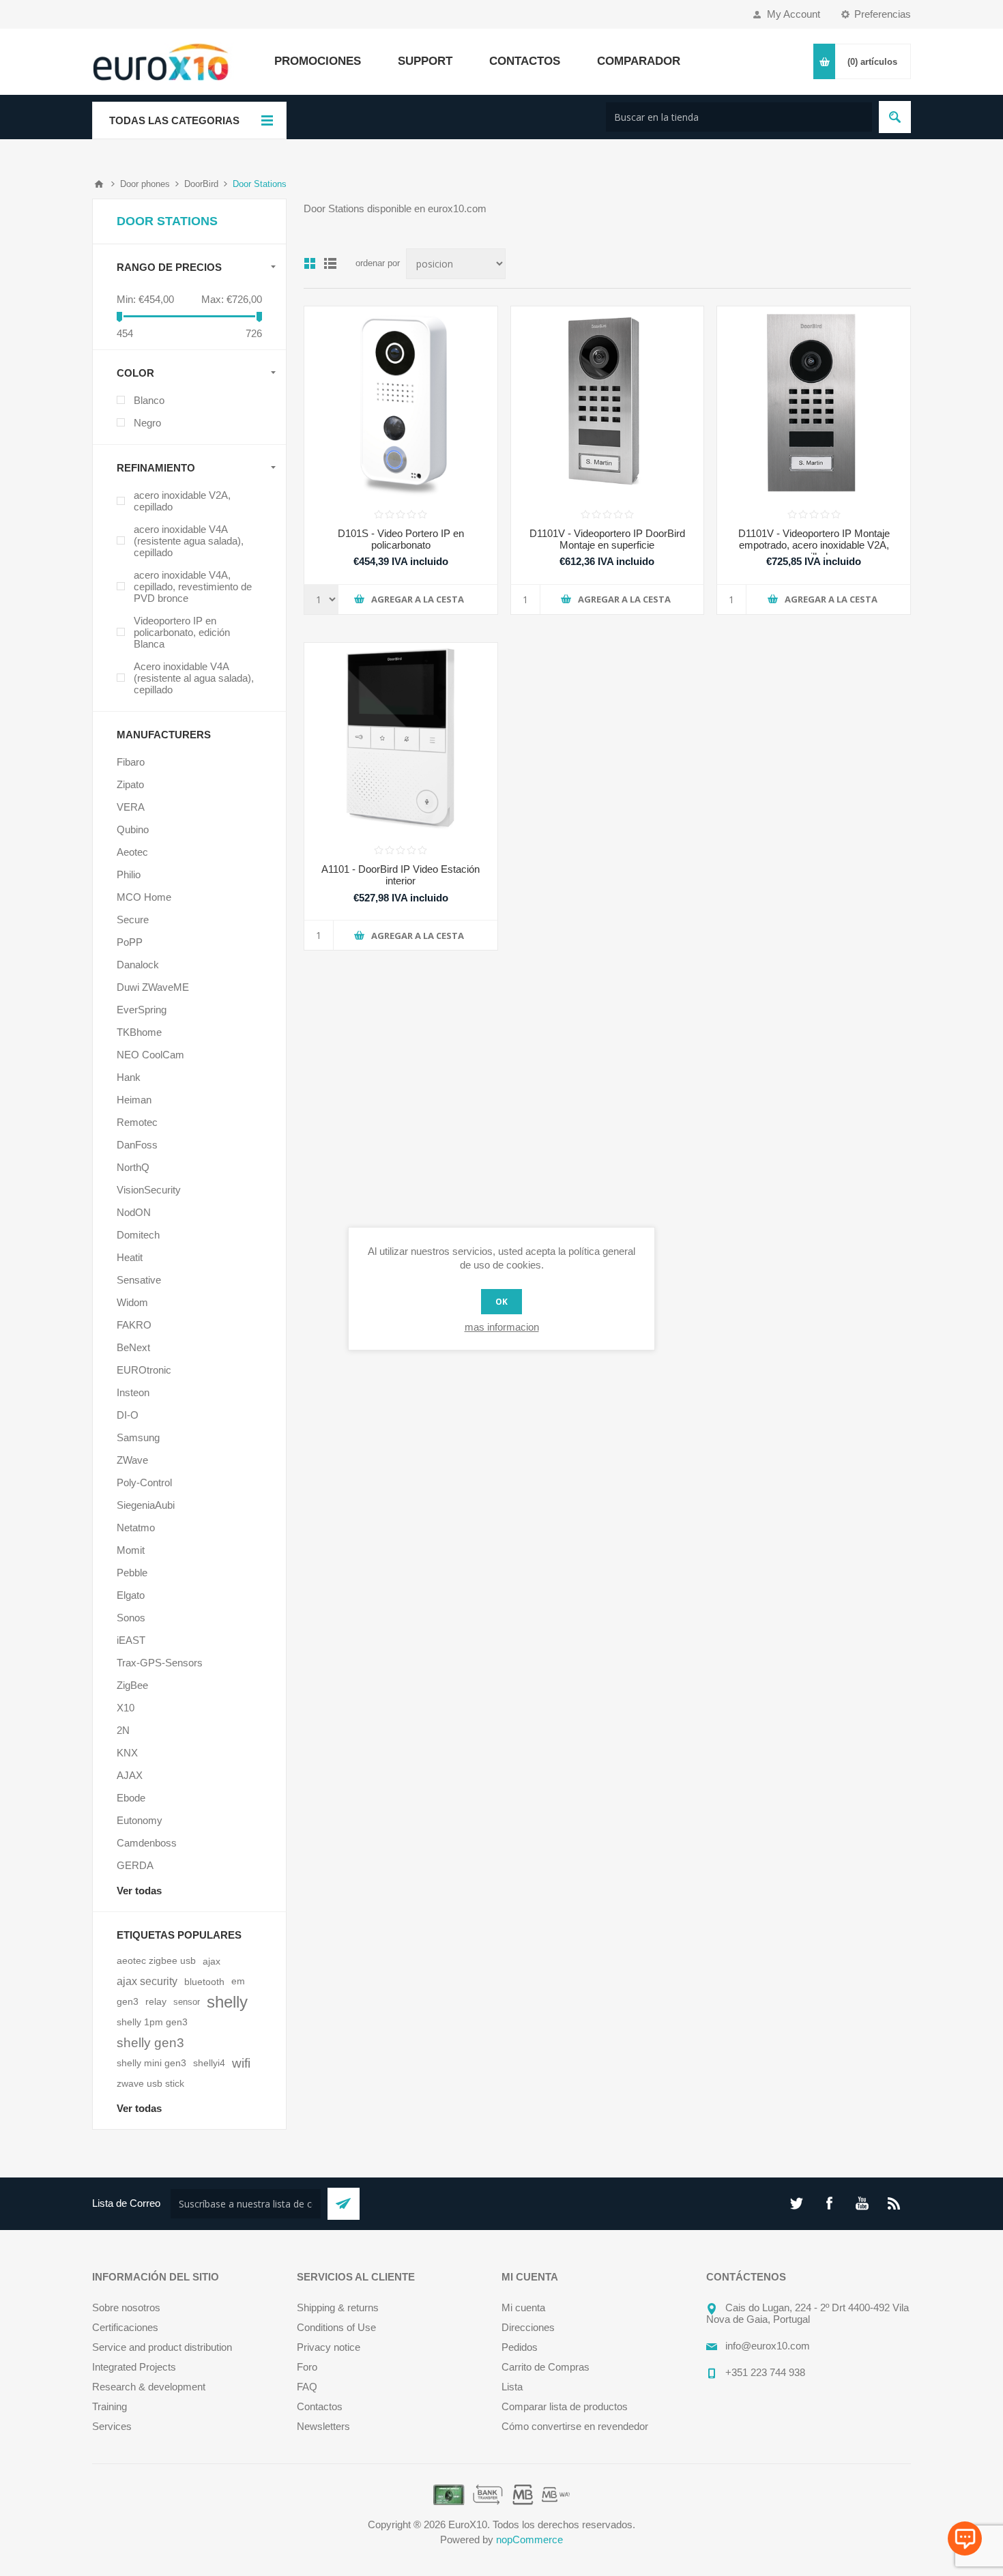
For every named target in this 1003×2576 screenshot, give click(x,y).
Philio (129, 874)
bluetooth (204, 1982)
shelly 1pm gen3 (152, 2022)
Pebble (132, 1573)
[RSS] (895, 2203)
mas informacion (502, 1327)
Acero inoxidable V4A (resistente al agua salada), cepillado (194, 678)
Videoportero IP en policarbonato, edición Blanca (182, 632)
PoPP (130, 942)
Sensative (139, 1280)
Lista (512, 2387)
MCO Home (144, 897)
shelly (227, 2002)
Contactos (320, 2406)
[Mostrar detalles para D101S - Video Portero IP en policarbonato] (401, 403)
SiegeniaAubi (146, 1505)
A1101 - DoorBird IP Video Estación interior (401, 875)
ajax (212, 1961)
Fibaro (131, 762)
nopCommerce (529, 2539)
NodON (134, 1212)
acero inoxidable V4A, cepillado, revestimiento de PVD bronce (193, 587)
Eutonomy (140, 1820)
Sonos (131, 1618)
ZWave (132, 1460)
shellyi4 (209, 2063)
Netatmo (136, 1528)
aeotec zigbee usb (156, 1961)
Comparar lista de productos (565, 2406)
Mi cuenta (523, 2307)
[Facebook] (829, 2203)
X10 (126, 1708)
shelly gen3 (150, 2043)
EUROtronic (144, 1370)
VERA (131, 807)
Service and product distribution (162, 2347)
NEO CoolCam (150, 1055)
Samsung (138, 1437)
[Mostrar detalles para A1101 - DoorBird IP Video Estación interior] (401, 739)
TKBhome (139, 1032)
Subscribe (344, 2204)
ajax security (147, 1981)
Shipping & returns (338, 2307)
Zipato (130, 784)
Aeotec (132, 852)
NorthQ (133, 1167)
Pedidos (520, 2347)
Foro (307, 2367)
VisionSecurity (149, 1190)
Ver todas (139, 1891)
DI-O (128, 1415)
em (238, 1981)
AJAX (130, 1775)
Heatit (130, 1257)
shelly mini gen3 (151, 2063)
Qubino (133, 829)
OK (501, 1302)
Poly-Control (144, 1482)
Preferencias (883, 14)
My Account (794, 14)
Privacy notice (329, 2347)
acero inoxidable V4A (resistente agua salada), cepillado (189, 541)
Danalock (138, 965)
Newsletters (323, 2426)
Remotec (137, 1122)
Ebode (131, 1798)
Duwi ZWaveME (153, 987)
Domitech (138, 1235)
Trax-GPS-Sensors (160, 1663)
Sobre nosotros (126, 2307)
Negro (147, 423)
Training (110, 2406)
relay (156, 2002)
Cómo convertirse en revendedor (575, 2426)
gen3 (128, 2002)
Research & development (149, 2387)
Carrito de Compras (546, 2367)
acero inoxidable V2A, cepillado (182, 501)
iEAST (131, 1640)
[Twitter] (796, 2203)
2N (123, 1730)
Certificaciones (125, 2327)
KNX (127, 1753)
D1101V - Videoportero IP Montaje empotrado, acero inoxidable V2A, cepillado (814, 545)
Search (895, 117)
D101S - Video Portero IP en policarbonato (401, 539)
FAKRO (134, 1325)
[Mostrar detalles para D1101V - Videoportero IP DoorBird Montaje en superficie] (608, 403)
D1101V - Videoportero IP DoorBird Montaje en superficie (607, 539)
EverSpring (142, 1010)
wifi (241, 2063)
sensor (187, 2002)
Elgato (131, 1595)
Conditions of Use (336, 2327)
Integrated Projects (134, 2367)
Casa (99, 184)
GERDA (135, 1865)
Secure (133, 920)
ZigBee (132, 1685)
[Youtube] (862, 2203)
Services (112, 2426)
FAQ (307, 2387)
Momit (131, 1550)
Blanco (149, 400)
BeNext (133, 1347)
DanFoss (137, 1145)
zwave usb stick (150, 2084)
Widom (132, 1302)
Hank (129, 1077)
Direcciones (528, 2327)
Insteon (133, 1392)
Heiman (134, 1100)
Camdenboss (147, 1843)
